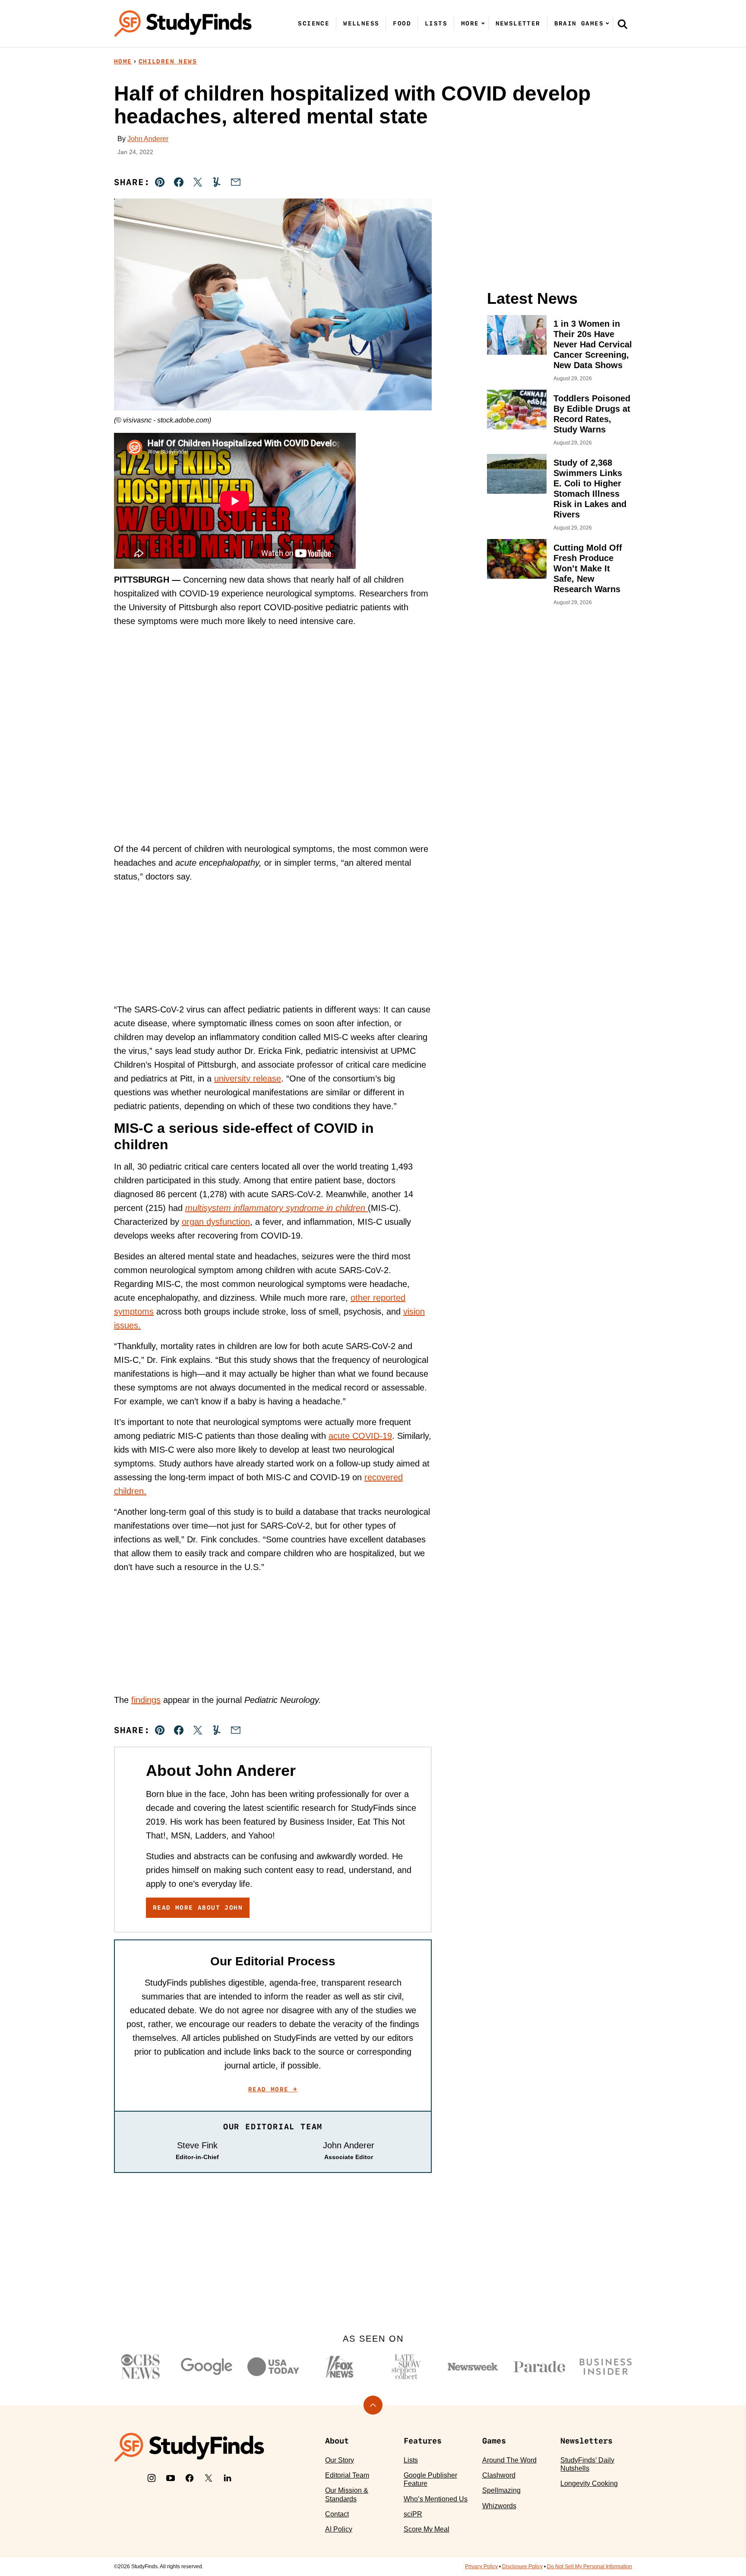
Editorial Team (347, 2475)
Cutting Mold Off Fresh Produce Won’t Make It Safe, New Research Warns (588, 568)
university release (248, 1078)
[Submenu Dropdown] (483, 23)
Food (402, 23)
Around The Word (509, 2460)
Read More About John (198, 1908)
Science (314, 23)
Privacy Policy (481, 2567)
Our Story (340, 2460)
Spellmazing (501, 2490)
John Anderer (148, 139)
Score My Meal (427, 2529)
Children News (168, 61)
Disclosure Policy (522, 2567)
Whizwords (499, 2506)
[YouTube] (171, 2478)
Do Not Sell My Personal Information (590, 2567)
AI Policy (339, 2529)
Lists (436, 23)
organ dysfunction (216, 1222)
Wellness (361, 23)
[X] (209, 2478)
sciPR (413, 2514)
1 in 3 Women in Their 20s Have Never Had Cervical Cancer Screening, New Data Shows (593, 344)
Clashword (499, 2475)
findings (146, 1700)
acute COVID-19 (360, 1436)
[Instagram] (152, 2478)
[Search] (623, 24)
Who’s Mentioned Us (436, 2499)
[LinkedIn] (228, 2478)
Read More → (273, 2089)
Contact (337, 2514)
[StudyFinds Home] (183, 24)
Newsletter (518, 23)
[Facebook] (190, 2478)
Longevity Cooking (589, 2483)
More (470, 23)
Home (123, 61)
